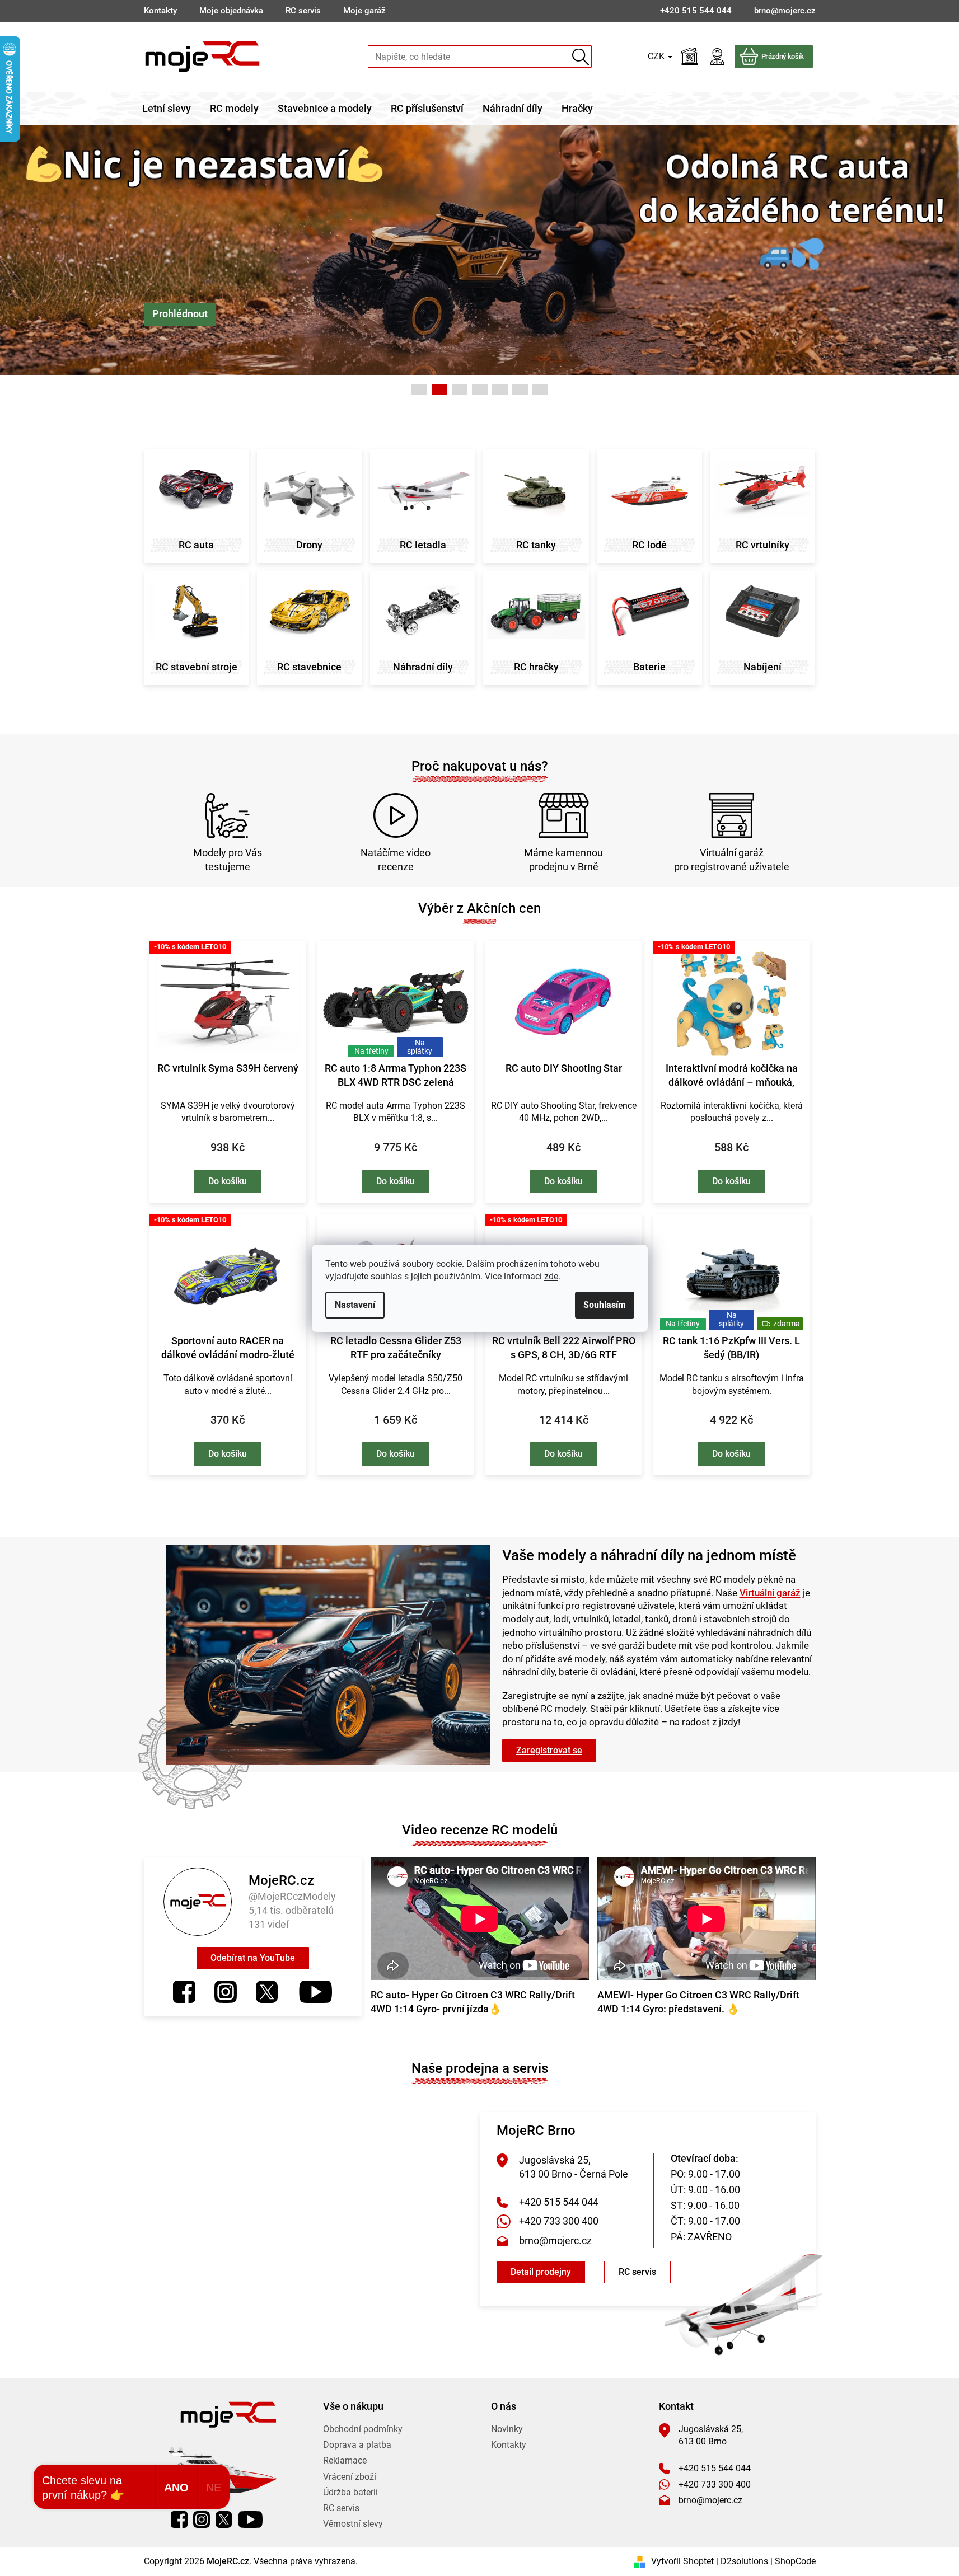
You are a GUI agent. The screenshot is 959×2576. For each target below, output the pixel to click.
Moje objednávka (231, 11)
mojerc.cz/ (226, 1992)
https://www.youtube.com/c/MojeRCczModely (315, 1992)
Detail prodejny (541, 2272)
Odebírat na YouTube (253, 1958)
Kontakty (160, 11)
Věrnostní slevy (353, 2524)
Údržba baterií (350, 2492)
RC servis (303, 11)
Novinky (507, 2429)
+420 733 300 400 (559, 2221)
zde (551, 1276)
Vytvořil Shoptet (682, 2561)
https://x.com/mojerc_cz (267, 1992)
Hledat (581, 57)
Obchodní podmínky (363, 2429)
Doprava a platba (357, 2445)
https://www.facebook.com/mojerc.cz (184, 1992)
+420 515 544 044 (559, 2202)
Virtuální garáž (770, 1593)
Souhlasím (605, 1305)
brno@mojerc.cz (555, 2240)
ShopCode (795, 2561)
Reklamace (345, 2460)
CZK (657, 56)
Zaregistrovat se (549, 1750)
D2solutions (744, 2561)
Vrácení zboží (350, 2477)
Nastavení (355, 1305)
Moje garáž (364, 11)
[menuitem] (167, 109)
